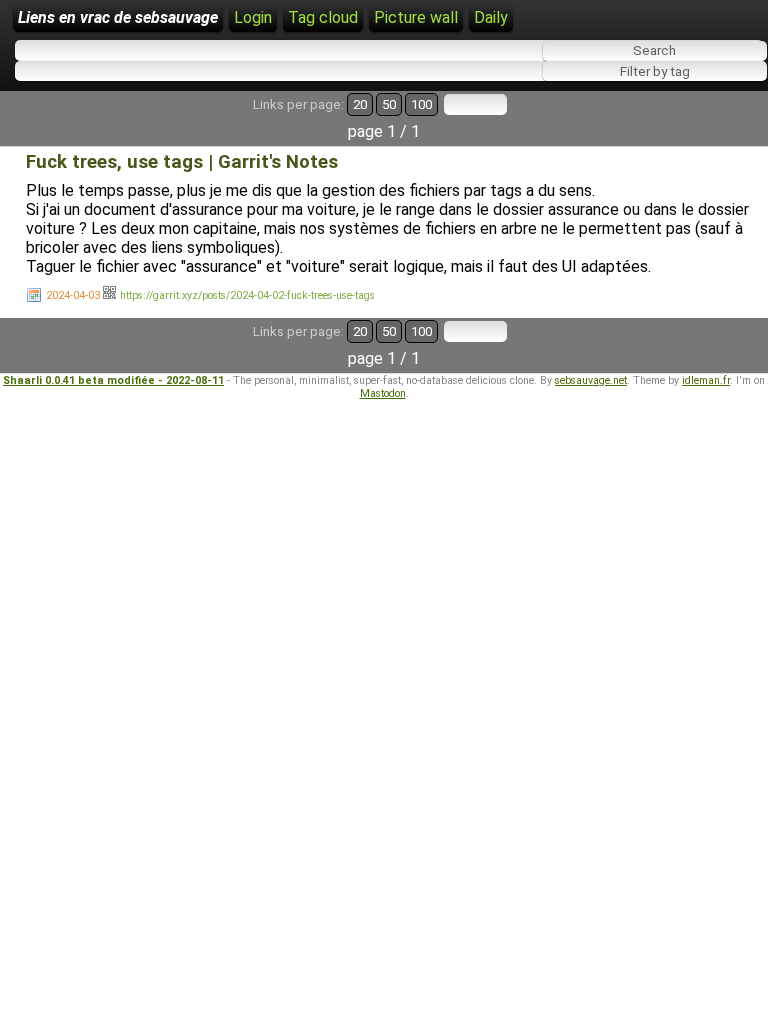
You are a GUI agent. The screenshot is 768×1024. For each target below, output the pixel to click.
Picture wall (416, 17)
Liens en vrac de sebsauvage (118, 17)
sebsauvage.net (591, 380)
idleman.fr (706, 380)
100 (421, 104)
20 (360, 104)
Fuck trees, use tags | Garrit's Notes (182, 162)
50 (389, 104)
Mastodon (383, 393)
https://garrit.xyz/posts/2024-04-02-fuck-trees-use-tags (247, 295)
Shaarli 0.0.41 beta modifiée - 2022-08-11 (113, 380)
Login (253, 17)
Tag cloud (323, 17)
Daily (491, 17)
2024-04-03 (73, 295)
